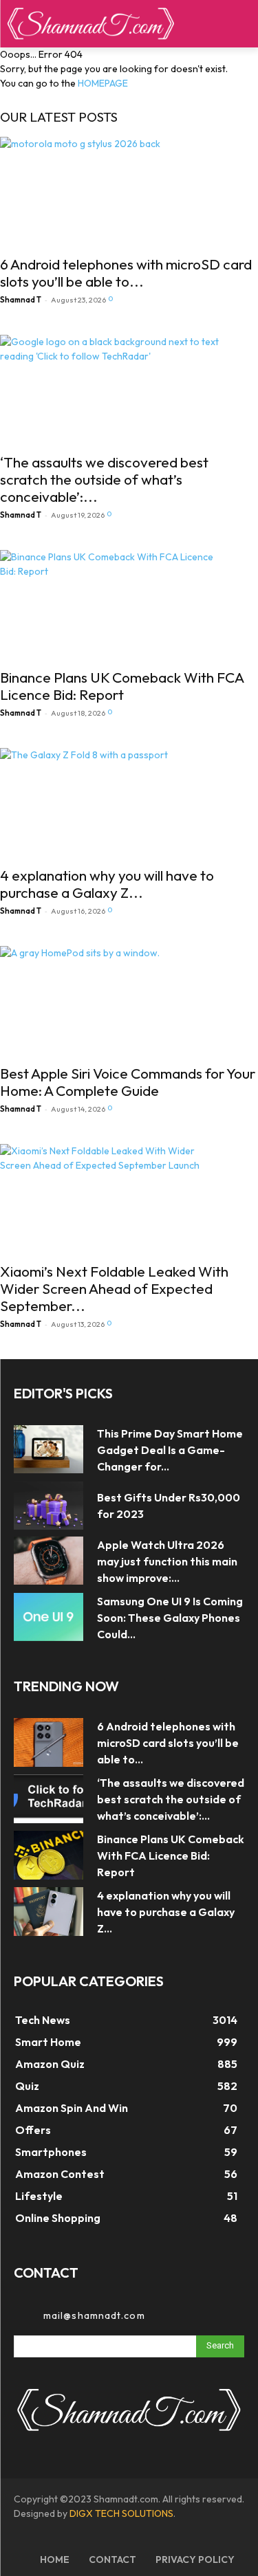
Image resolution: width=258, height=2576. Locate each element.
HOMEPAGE (103, 83)
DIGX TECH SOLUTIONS (121, 2513)
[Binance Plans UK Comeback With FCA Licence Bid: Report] (129, 605)
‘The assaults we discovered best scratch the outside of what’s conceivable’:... (104, 479)
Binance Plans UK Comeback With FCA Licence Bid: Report (122, 686)
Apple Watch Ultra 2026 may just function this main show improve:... (167, 1561)
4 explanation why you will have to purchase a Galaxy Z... (107, 884)
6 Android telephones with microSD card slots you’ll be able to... (126, 273)
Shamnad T (21, 300)
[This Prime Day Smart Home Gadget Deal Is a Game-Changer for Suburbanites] (49, 1449)
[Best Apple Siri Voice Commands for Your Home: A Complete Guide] (129, 1001)
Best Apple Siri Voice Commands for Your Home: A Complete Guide (128, 1082)
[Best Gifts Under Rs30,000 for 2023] (49, 1506)
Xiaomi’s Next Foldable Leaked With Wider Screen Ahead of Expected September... (114, 1288)
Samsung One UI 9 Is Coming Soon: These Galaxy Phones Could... (170, 1618)
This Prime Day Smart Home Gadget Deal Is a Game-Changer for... (170, 1450)
